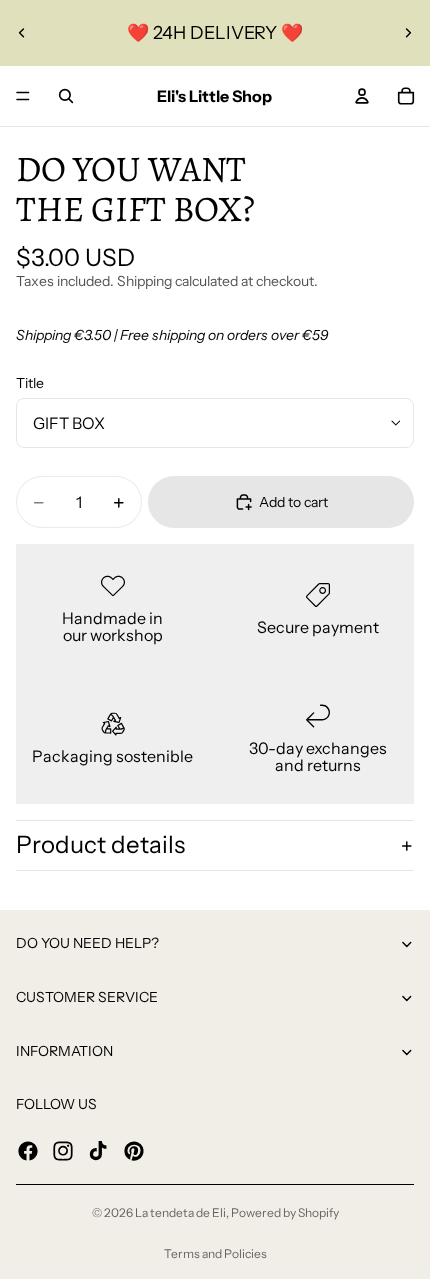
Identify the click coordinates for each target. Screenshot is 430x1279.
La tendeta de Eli (180, 1212)
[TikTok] (98, 1150)
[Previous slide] (22, 33)
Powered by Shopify (285, 1212)
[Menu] (23, 96)
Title (30, 383)
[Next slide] (408, 33)
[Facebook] (28, 1150)
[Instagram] (63, 1150)
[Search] (66, 96)
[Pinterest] (134, 1150)
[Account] (362, 96)
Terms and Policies (215, 1253)
